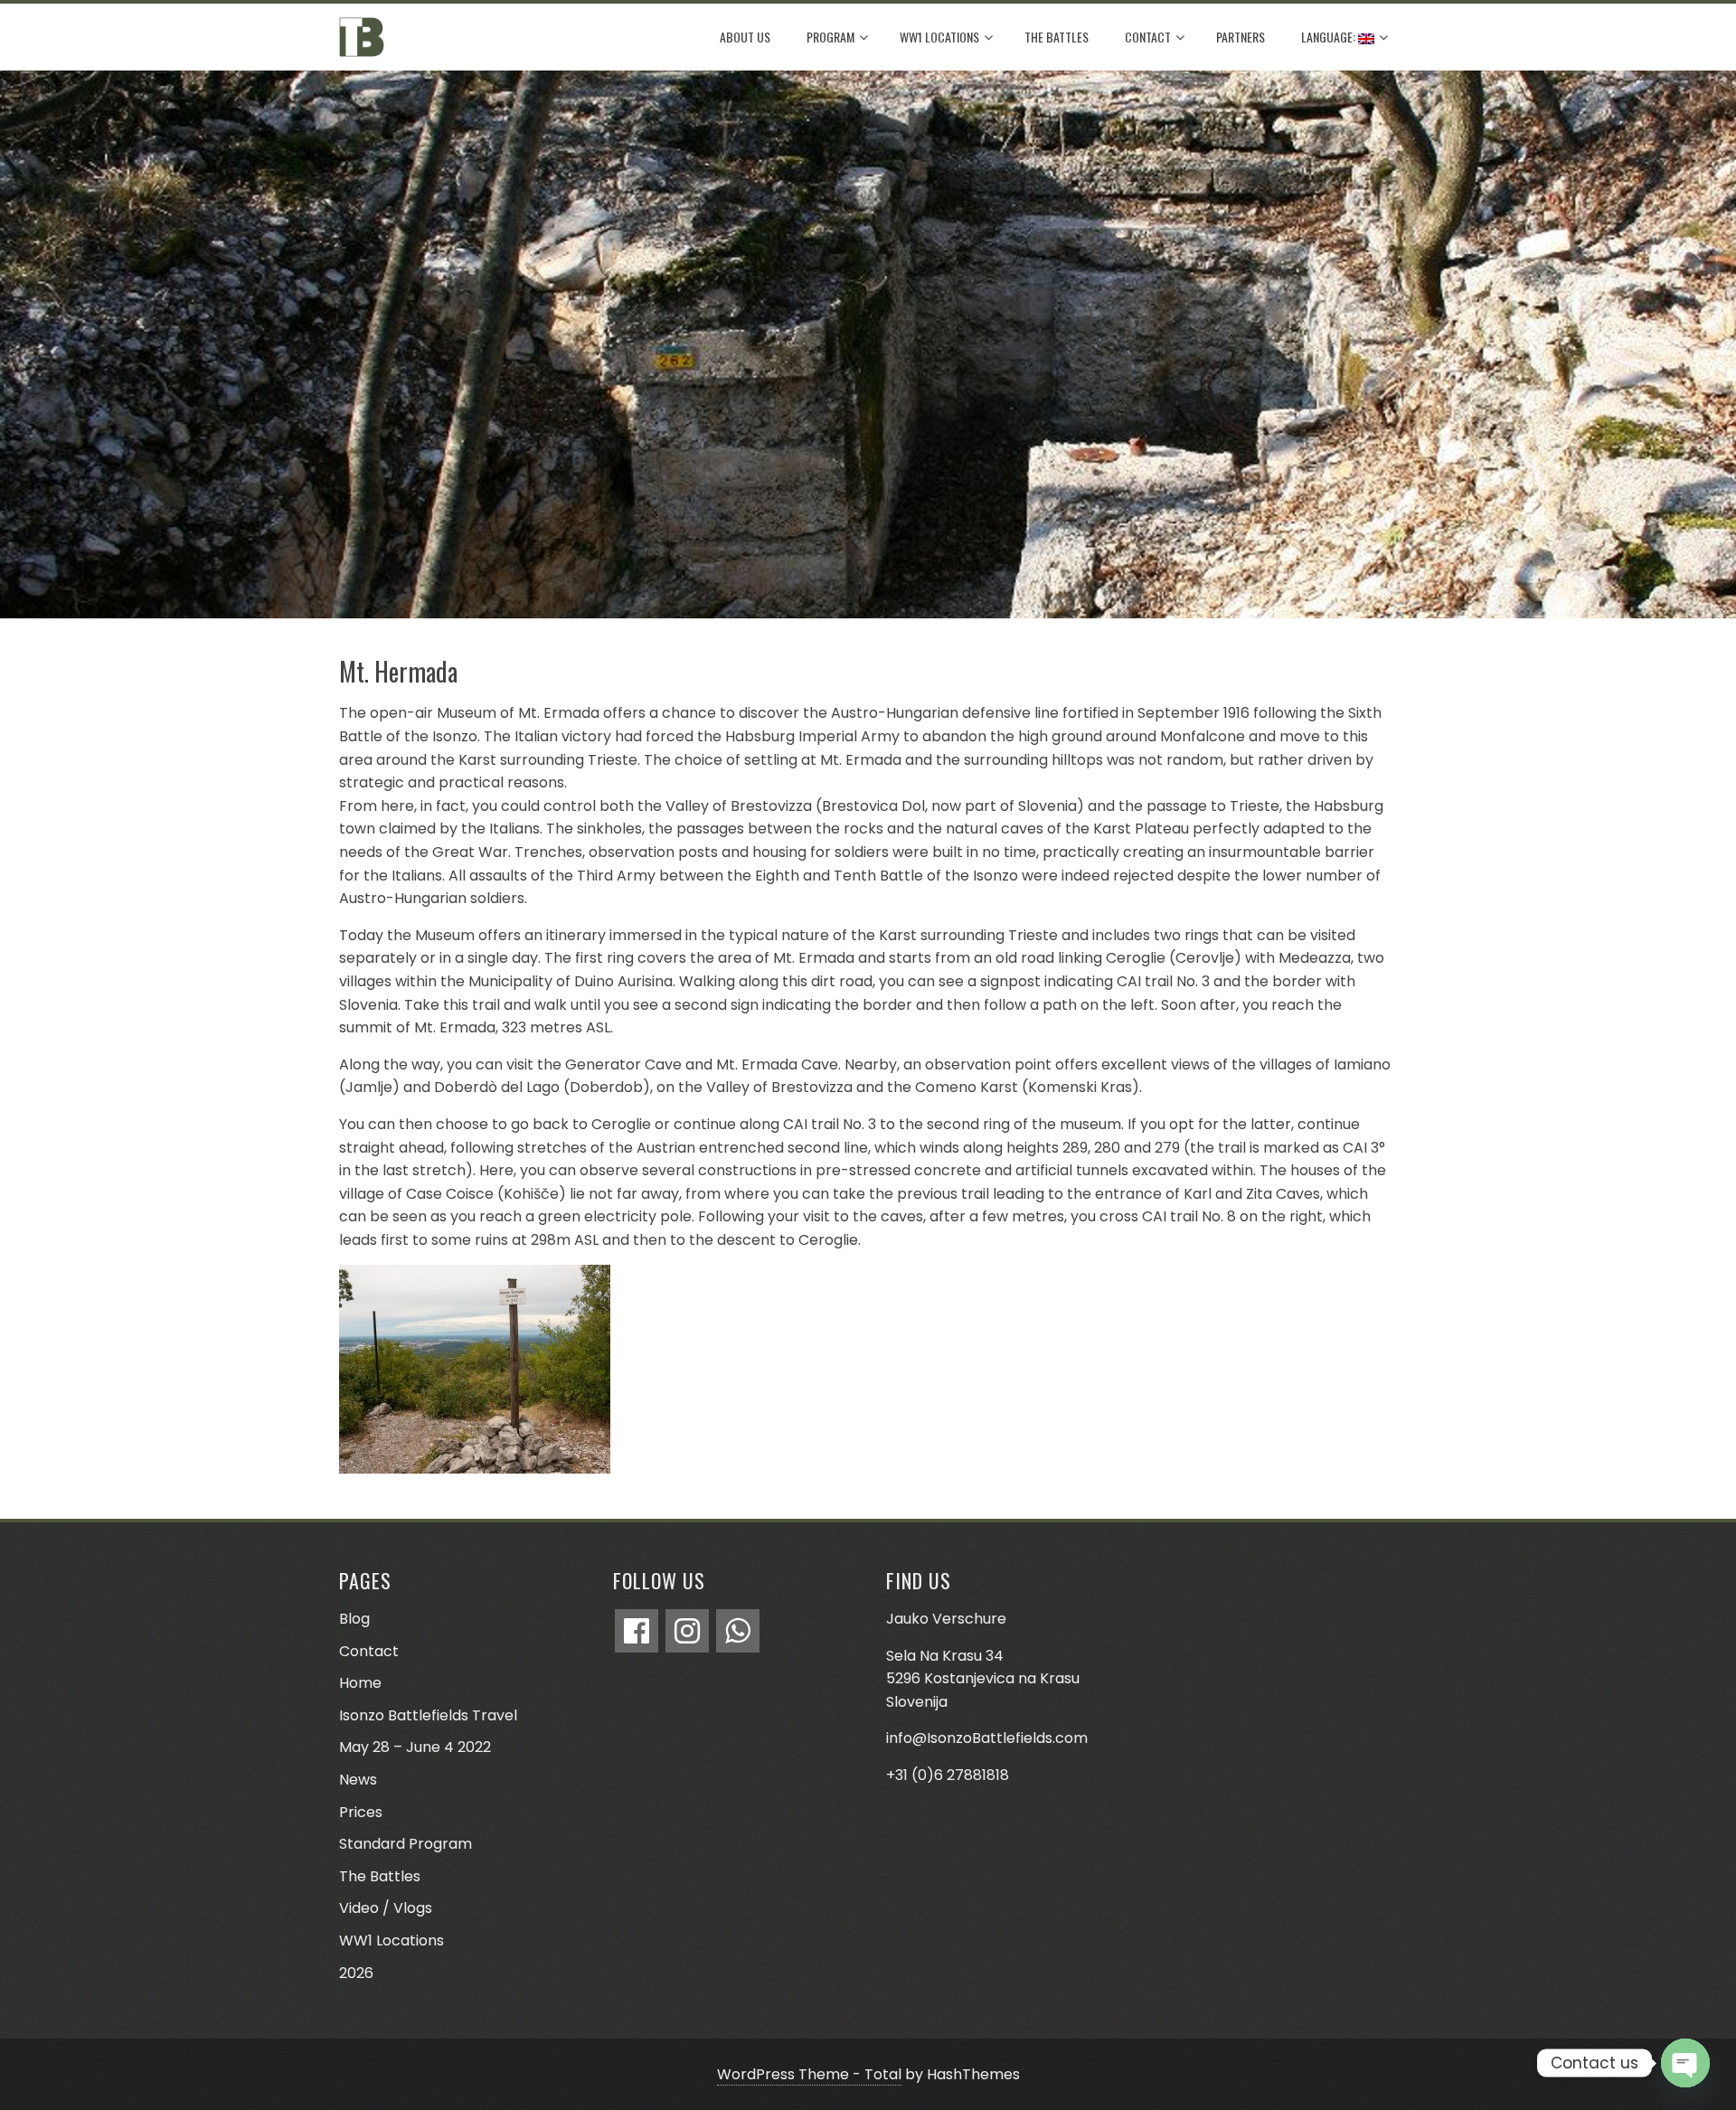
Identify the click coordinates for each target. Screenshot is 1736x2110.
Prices (361, 1812)
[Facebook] (637, 1631)
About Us (745, 37)
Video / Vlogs (386, 1908)
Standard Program (406, 1844)
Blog (354, 1619)
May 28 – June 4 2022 (415, 1747)
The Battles (1057, 37)
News (358, 1780)
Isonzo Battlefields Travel (428, 1715)
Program (830, 37)
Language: (1330, 37)
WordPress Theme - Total (809, 2074)
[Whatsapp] (738, 1631)
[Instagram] (687, 1631)
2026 (356, 1973)
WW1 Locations (939, 37)
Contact (1148, 37)
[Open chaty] (1685, 2063)
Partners (1241, 37)
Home (360, 1683)
